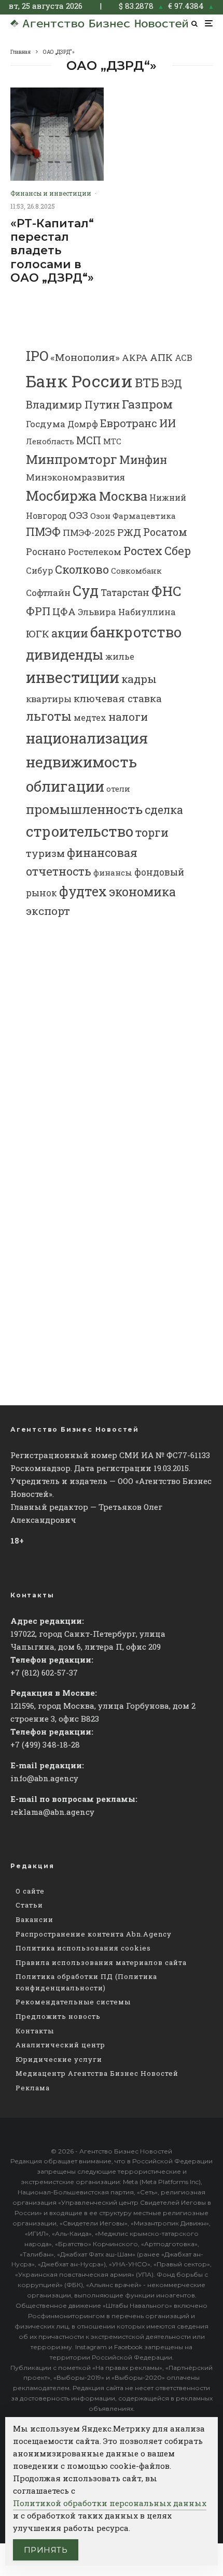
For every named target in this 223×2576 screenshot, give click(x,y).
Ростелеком (95, 552)
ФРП (38, 611)
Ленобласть (50, 441)
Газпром (147, 404)
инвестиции (73, 677)
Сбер (178, 551)
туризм (45, 853)
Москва (123, 496)
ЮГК (38, 634)
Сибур (39, 570)
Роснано (46, 552)
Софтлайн (48, 593)
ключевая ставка (118, 698)
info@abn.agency (44, 1778)
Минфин (143, 460)
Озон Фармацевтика (133, 516)
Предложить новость (58, 2016)
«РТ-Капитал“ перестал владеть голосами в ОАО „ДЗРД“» (52, 251)
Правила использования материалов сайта (101, 1962)
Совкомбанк (136, 571)
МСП (89, 440)
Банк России (79, 381)
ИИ (168, 423)
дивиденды (65, 654)
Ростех (143, 551)
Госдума (46, 424)
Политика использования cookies (83, 1948)
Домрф (83, 424)
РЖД (129, 532)
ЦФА (64, 612)
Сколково (82, 569)
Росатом (165, 532)
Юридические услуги (59, 2059)
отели (118, 789)
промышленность (84, 809)
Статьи (29, 1905)
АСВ (184, 358)
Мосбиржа (61, 496)
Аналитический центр (60, 2045)
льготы (49, 716)
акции (70, 633)
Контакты (35, 2031)
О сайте (30, 1891)
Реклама (33, 2088)
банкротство (136, 632)
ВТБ (147, 382)
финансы (113, 872)
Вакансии (34, 1919)
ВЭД (172, 383)
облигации (65, 786)
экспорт (48, 911)
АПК (161, 357)
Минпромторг (72, 459)
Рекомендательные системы (73, 2002)
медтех (90, 717)
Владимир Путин (73, 404)
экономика (142, 892)
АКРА (135, 358)
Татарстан (125, 593)
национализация (87, 738)
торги (152, 832)
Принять (46, 2550)
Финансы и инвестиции (51, 193)
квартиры (49, 699)
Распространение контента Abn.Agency (94, 1934)
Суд (86, 591)
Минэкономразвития (75, 477)
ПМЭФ (43, 532)
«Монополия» (85, 357)
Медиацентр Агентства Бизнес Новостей (97, 2073)
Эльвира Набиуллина (127, 612)
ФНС (166, 591)
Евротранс (129, 423)
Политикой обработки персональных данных (110, 2503)
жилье (120, 656)
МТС (112, 441)
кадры (139, 679)
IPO (37, 356)
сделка (164, 810)
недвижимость (81, 762)
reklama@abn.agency (52, 1812)
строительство (80, 831)
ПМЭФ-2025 (89, 533)
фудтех (83, 891)
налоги (128, 717)
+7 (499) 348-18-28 (45, 1744)
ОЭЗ (79, 515)
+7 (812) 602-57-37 (44, 1672)
